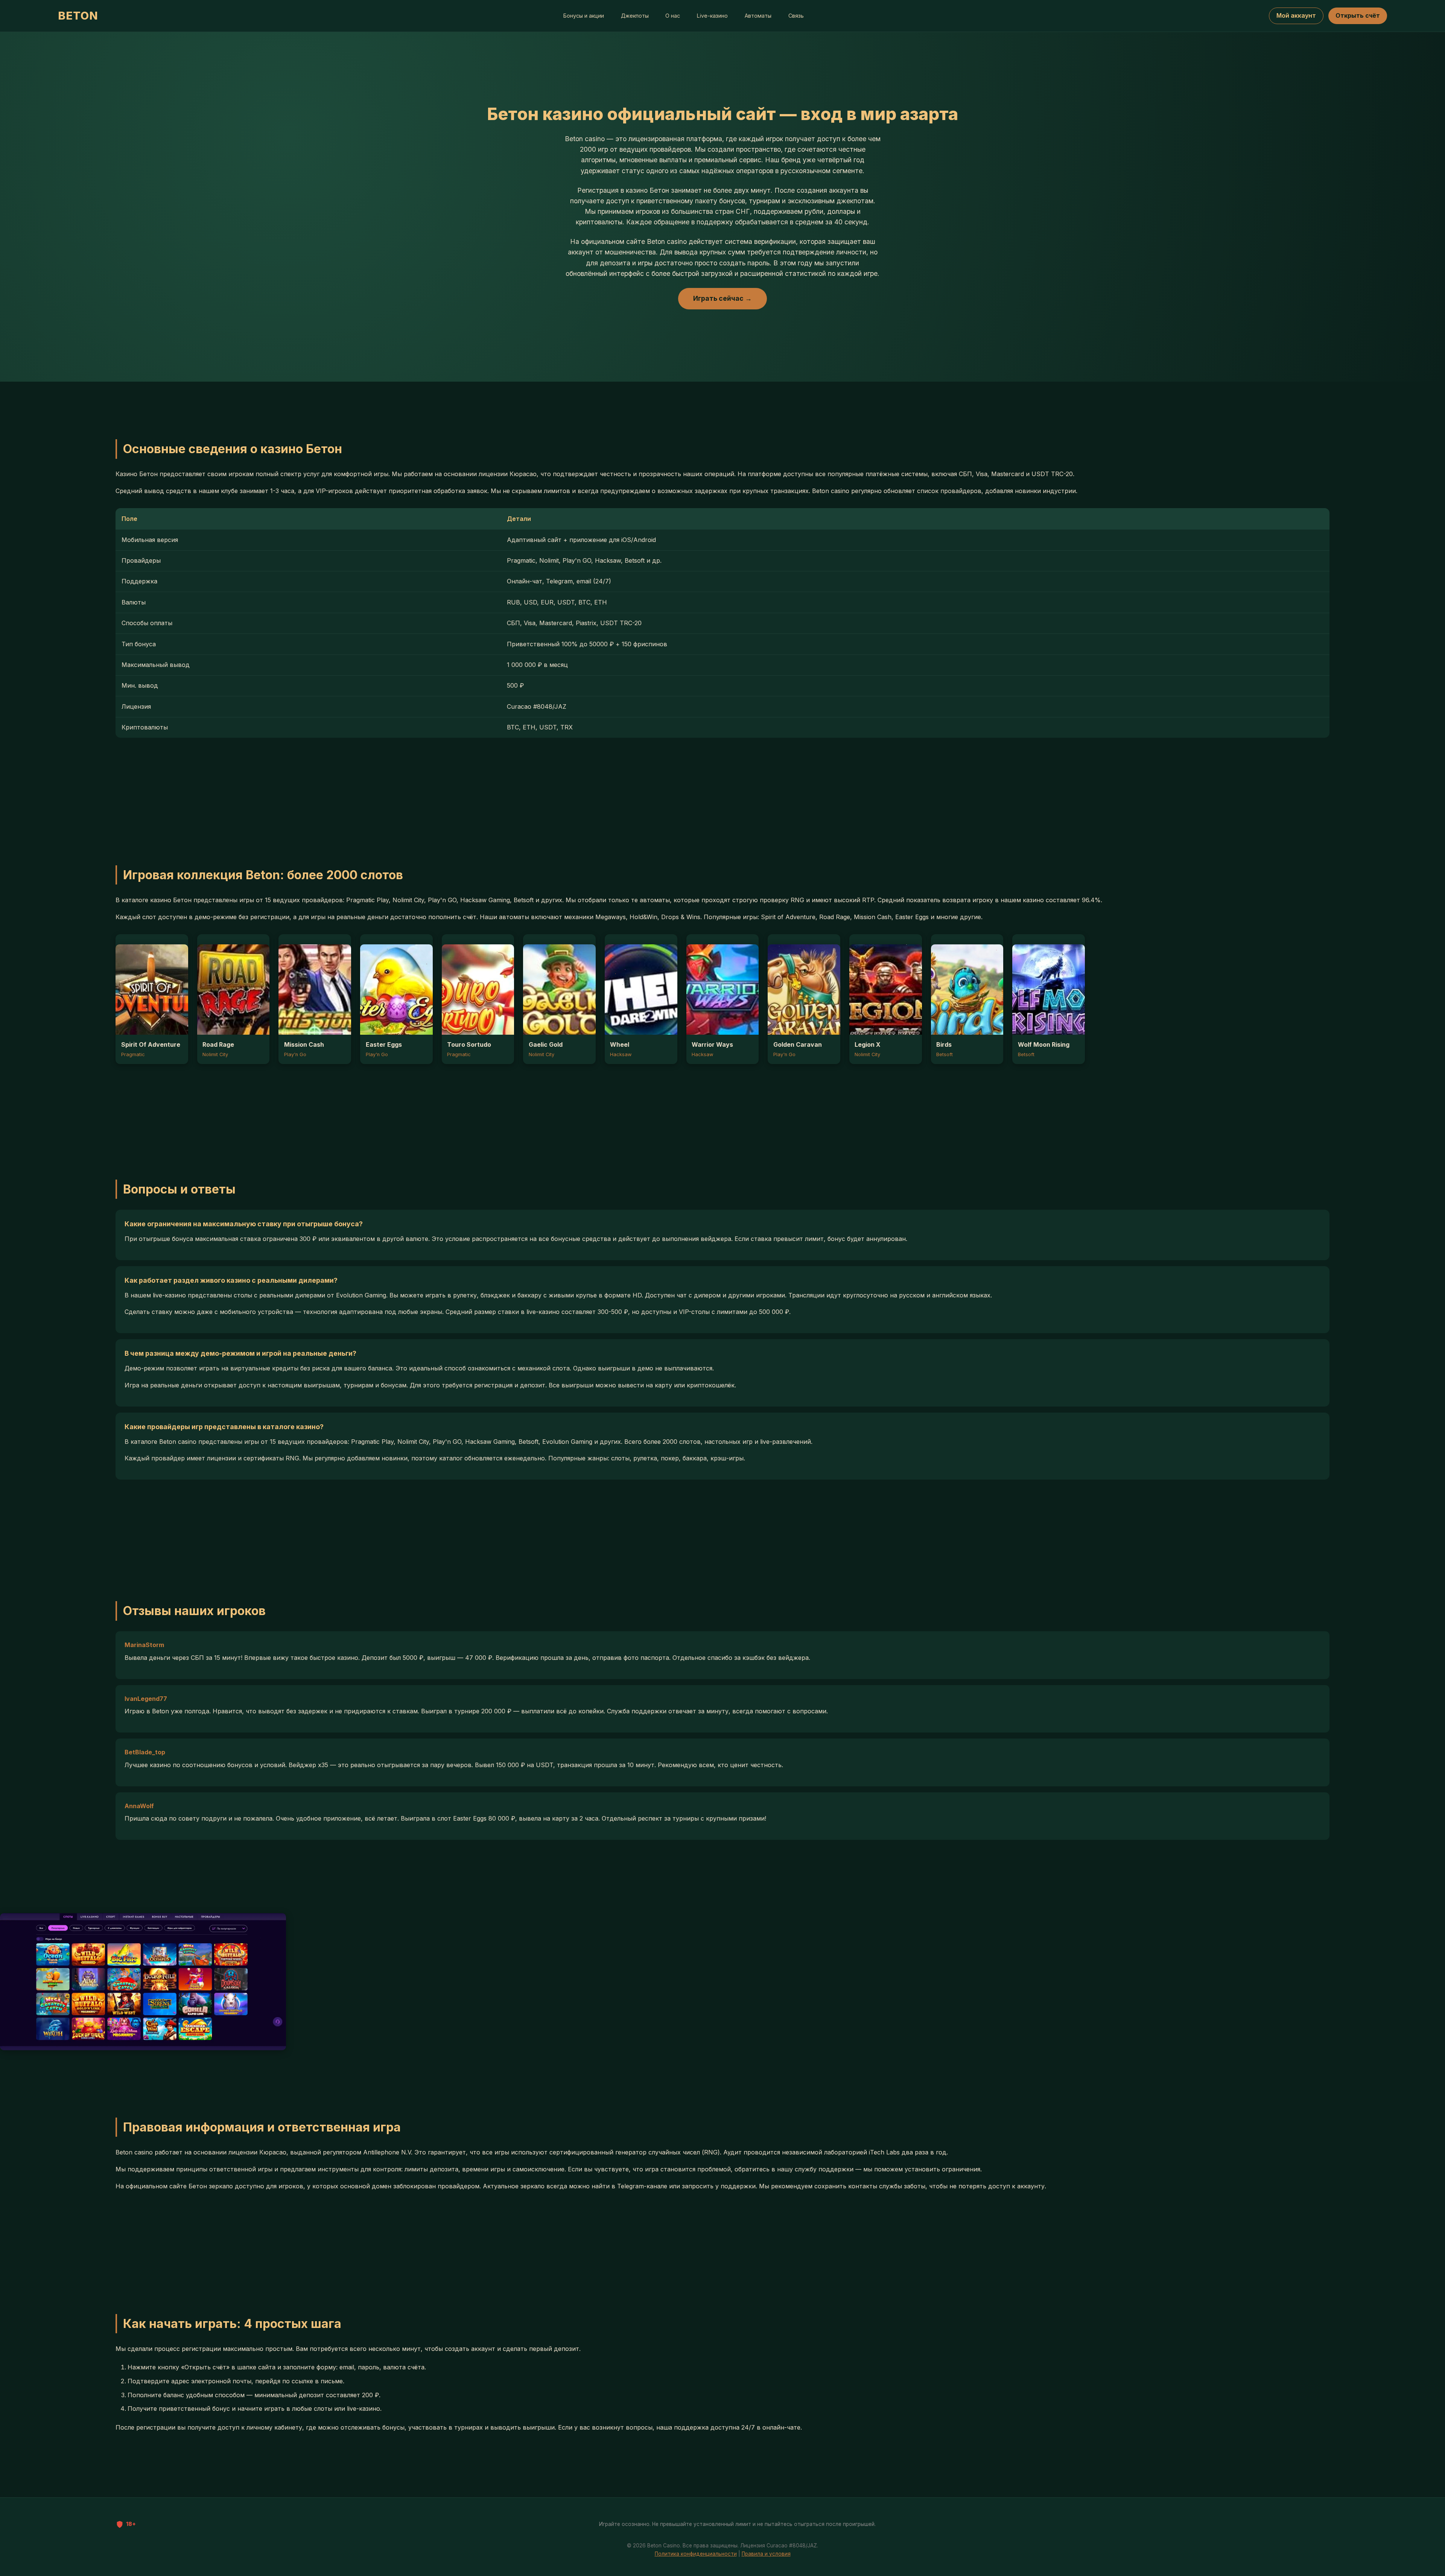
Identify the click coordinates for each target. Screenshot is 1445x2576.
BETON (78, 16)
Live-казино (712, 16)
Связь (796, 16)
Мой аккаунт (1296, 15)
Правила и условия (766, 2554)
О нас (673, 16)
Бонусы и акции (584, 16)
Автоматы (758, 16)
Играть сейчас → (722, 298)
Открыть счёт (1358, 15)
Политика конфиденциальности (696, 2554)
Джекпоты (635, 16)
